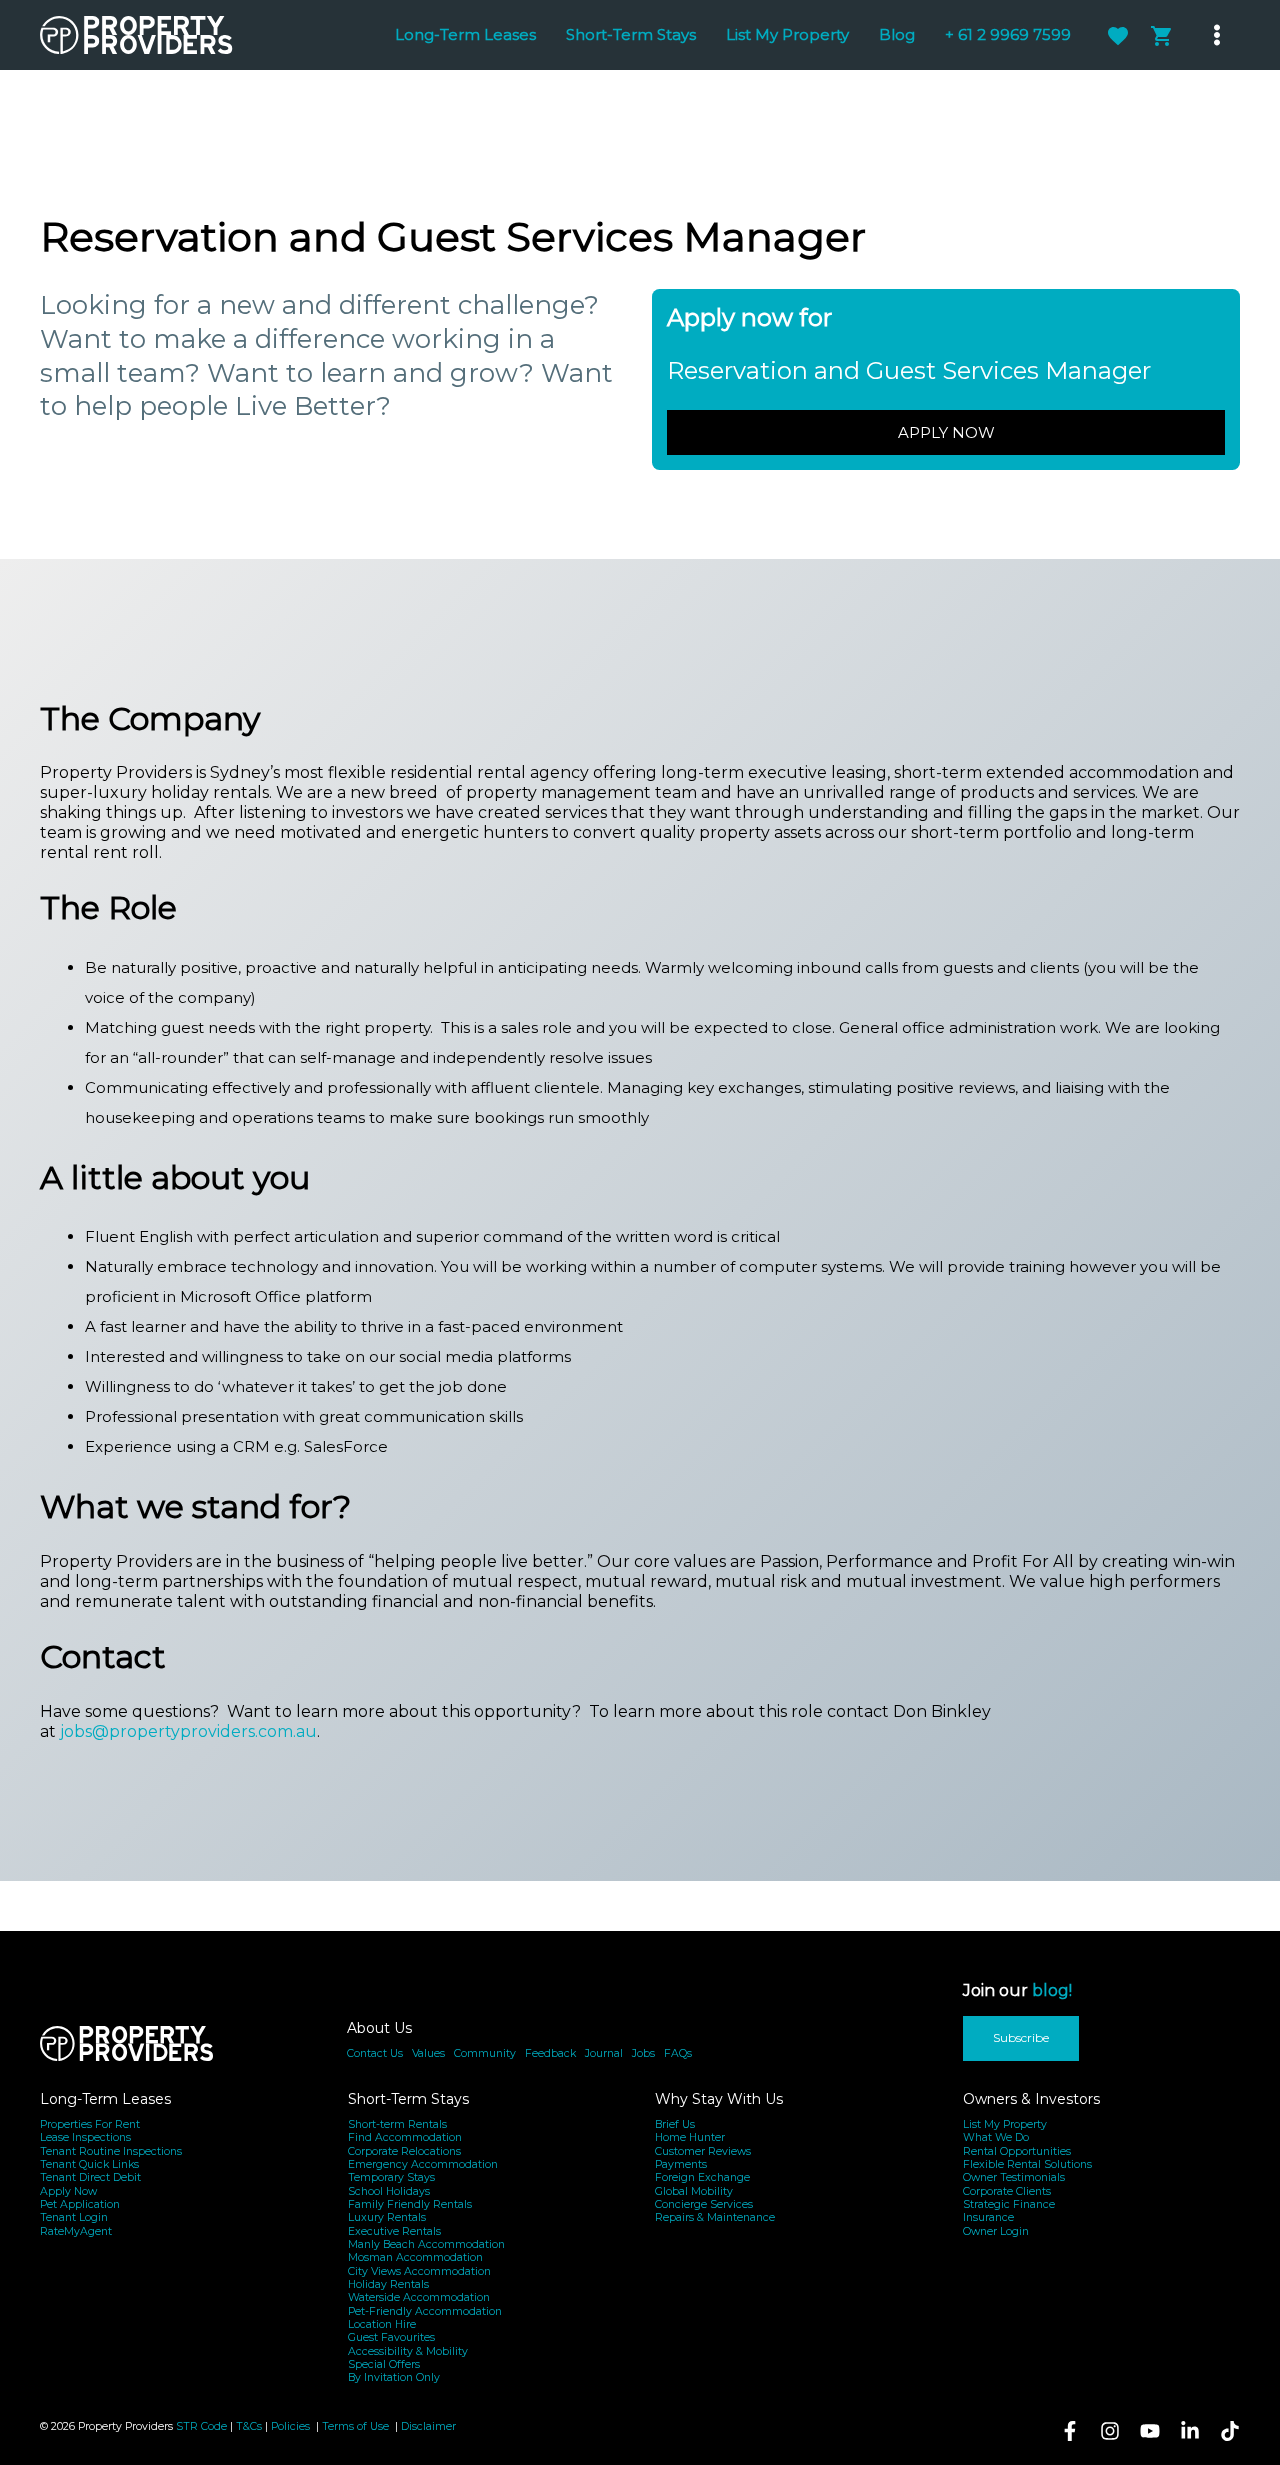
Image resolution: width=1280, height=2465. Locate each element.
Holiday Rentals (388, 2284)
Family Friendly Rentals (410, 2204)
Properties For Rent (90, 2124)
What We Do (996, 2137)
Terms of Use (357, 2426)
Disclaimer (428, 2426)
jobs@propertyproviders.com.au (188, 1731)
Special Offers (384, 2364)
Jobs (643, 2053)
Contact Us (375, 2053)
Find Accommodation (405, 2137)
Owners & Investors (1031, 2099)
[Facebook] (1070, 2431)
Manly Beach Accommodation (426, 2244)
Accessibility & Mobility (408, 2351)
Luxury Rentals (387, 2217)
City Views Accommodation (419, 2271)
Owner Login (996, 2231)
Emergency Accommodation (423, 2164)
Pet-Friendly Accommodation (425, 2311)
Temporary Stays (391, 2177)
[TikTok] (1230, 2431)
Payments (681, 2164)
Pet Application (80, 2204)
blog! (1052, 1990)
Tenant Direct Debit (90, 2177)
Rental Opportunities (1017, 2151)
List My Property (1005, 2124)
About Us (379, 2028)
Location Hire (382, 2324)
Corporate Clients (1007, 2191)
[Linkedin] (1190, 2431)
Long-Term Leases (105, 2099)
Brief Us (675, 2124)
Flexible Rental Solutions (1027, 2164)
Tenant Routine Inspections (111, 2151)
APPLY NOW (946, 432)
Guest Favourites (391, 2337)
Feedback (550, 2053)
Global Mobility (694, 2191)
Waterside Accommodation (419, 2297)
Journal (604, 2053)
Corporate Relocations (404, 2151)
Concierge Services (704, 2204)
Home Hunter (690, 2137)
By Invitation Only (394, 2377)
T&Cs (249, 2426)
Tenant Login (74, 2217)
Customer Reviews (703, 2151)
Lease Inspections (85, 2137)
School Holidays (389, 2191)
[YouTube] (1150, 2431)
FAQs (678, 2053)
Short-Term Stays (408, 2099)
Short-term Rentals (397, 2124)
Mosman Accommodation (415, 2257)
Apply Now (68, 2191)
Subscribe (1021, 2037)
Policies (290, 2426)
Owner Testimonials (1014, 2177)
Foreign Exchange (702, 2177)
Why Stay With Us (719, 2099)
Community (485, 2053)
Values (428, 2053)
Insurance (988, 2217)
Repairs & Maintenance (715, 2217)
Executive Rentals (394, 2231)
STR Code (201, 2426)
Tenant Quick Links (89, 2164)
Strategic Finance (1009, 2204)
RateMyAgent (76, 2231)
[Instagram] (1110, 2431)
